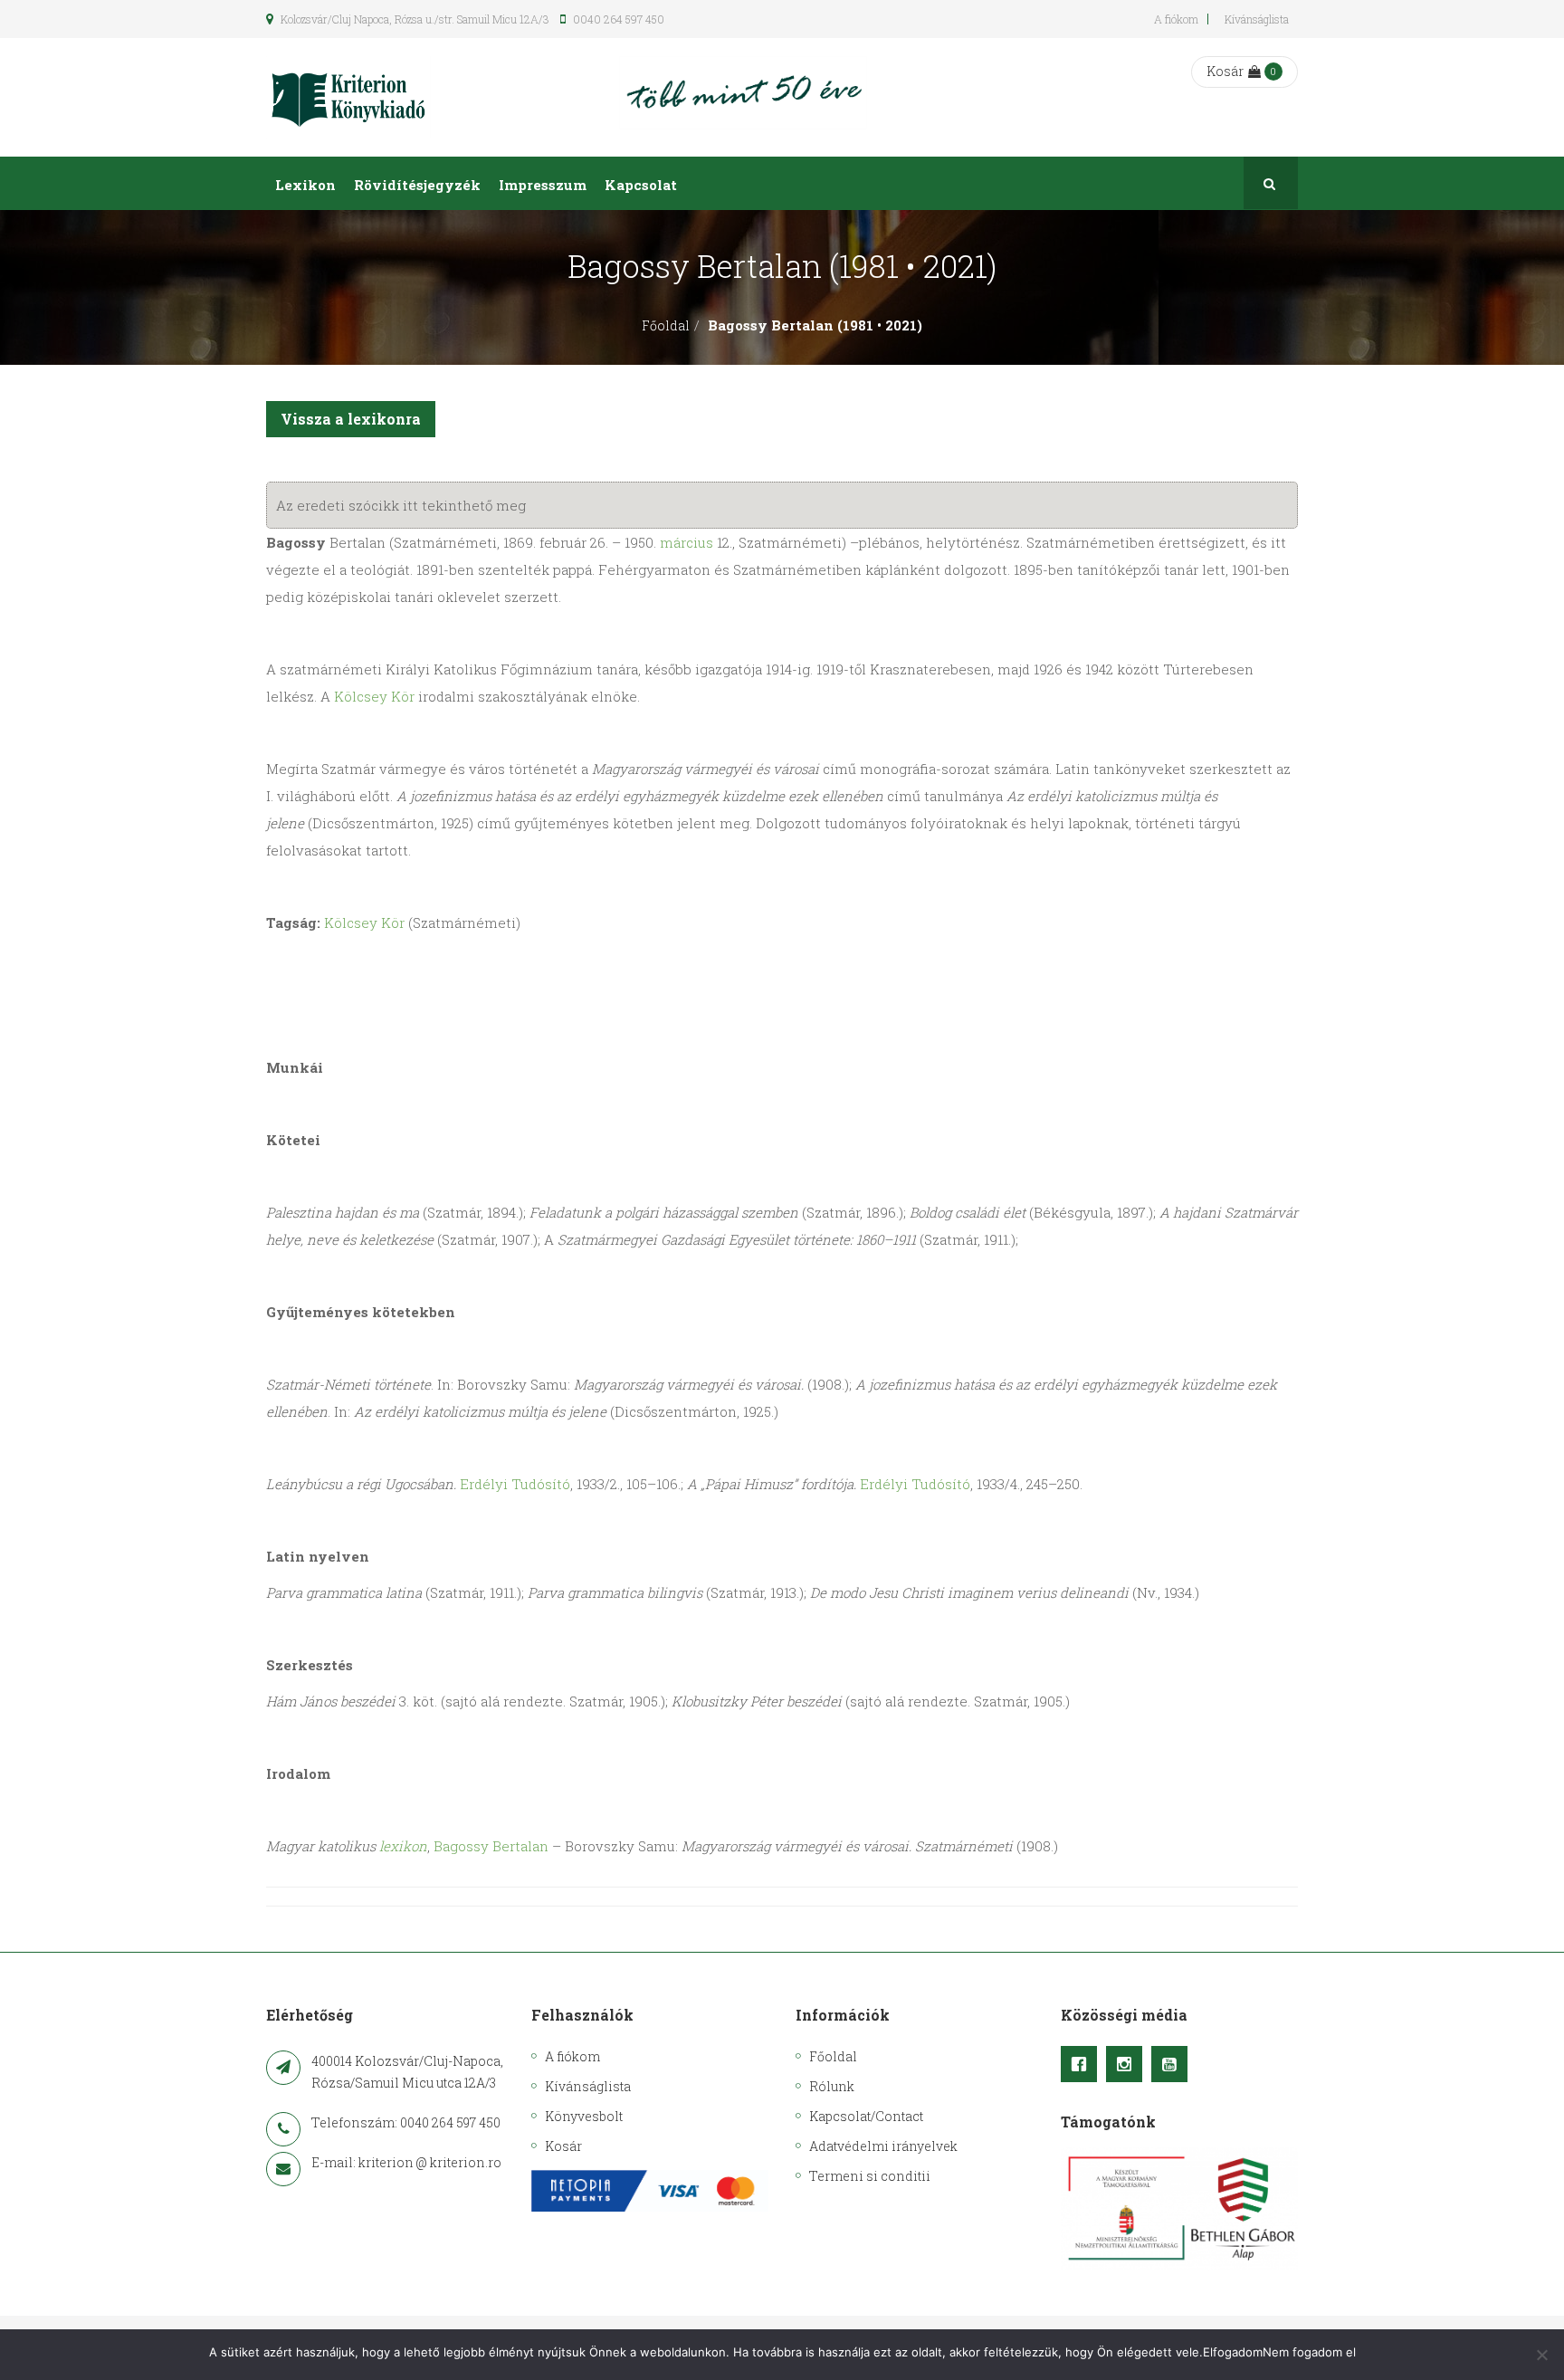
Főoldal (666, 325)
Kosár (1225, 71)
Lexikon (305, 185)
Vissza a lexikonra (351, 419)
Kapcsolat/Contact (866, 2116)
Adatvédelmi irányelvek (883, 2146)
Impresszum (543, 185)
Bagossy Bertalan (491, 1846)
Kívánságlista (1257, 19)
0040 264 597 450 (617, 19)
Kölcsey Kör (374, 696)
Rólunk (832, 2086)
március (687, 542)
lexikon (403, 1846)
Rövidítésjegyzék (417, 185)
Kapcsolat (641, 185)
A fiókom (1176, 19)
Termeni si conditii (870, 2176)
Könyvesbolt (584, 2116)
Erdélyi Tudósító (515, 1484)
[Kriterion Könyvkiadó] (348, 97)
